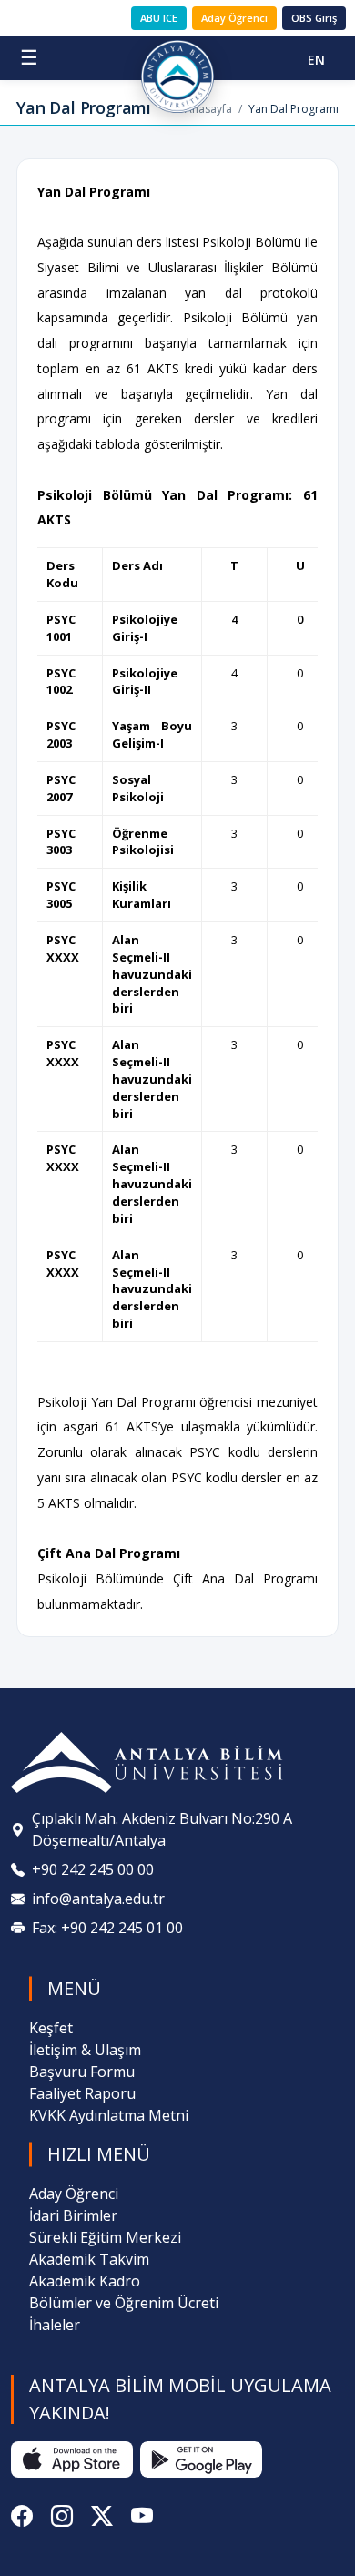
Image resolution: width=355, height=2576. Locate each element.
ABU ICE (159, 18)
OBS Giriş (314, 18)
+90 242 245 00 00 (93, 1869)
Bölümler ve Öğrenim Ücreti (124, 2303)
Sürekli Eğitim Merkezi (105, 2237)
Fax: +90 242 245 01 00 (107, 1928)
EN (316, 60)
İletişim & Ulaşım (85, 2050)
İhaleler (55, 2325)
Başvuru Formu (82, 2072)
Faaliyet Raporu (82, 2093)
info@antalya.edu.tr (98, 1899)
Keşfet (51, 2028)
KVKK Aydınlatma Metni (109, 2115)
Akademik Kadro (85, 2281)
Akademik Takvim (89, 2259)
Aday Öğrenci (234, 18)
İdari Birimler (73, 2215)
